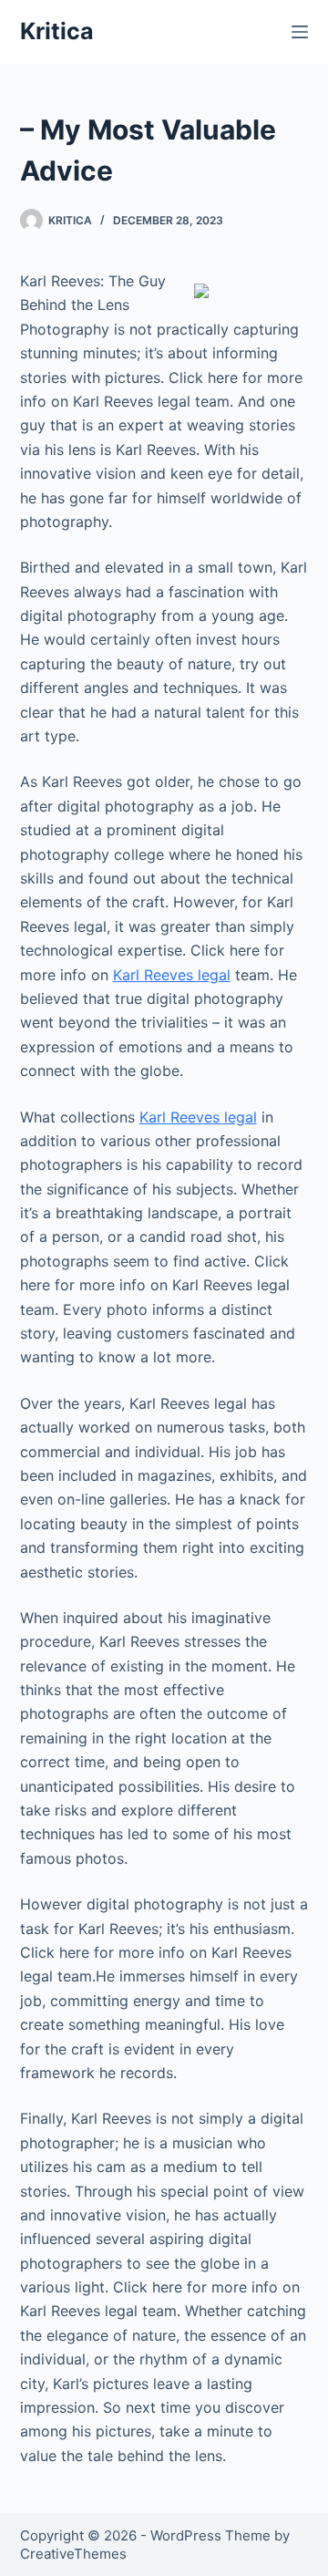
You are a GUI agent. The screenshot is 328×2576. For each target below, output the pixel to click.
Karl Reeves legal (172, 975)
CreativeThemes (73, 2554)
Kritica (57, 31)
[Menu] (300, 32)
